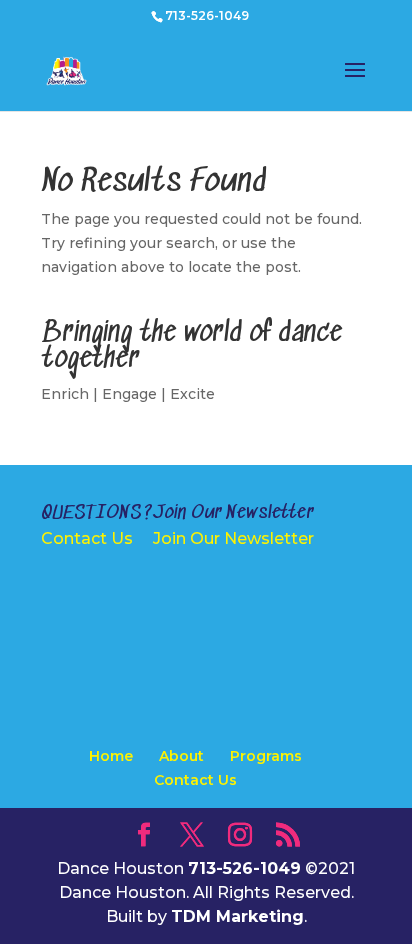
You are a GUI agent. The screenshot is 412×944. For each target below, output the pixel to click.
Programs (266, 756)
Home (111, 756)
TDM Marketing (237, 916)
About (181, 756)
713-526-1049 (207, 15)
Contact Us (87, 538)
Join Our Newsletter (233, 538)
